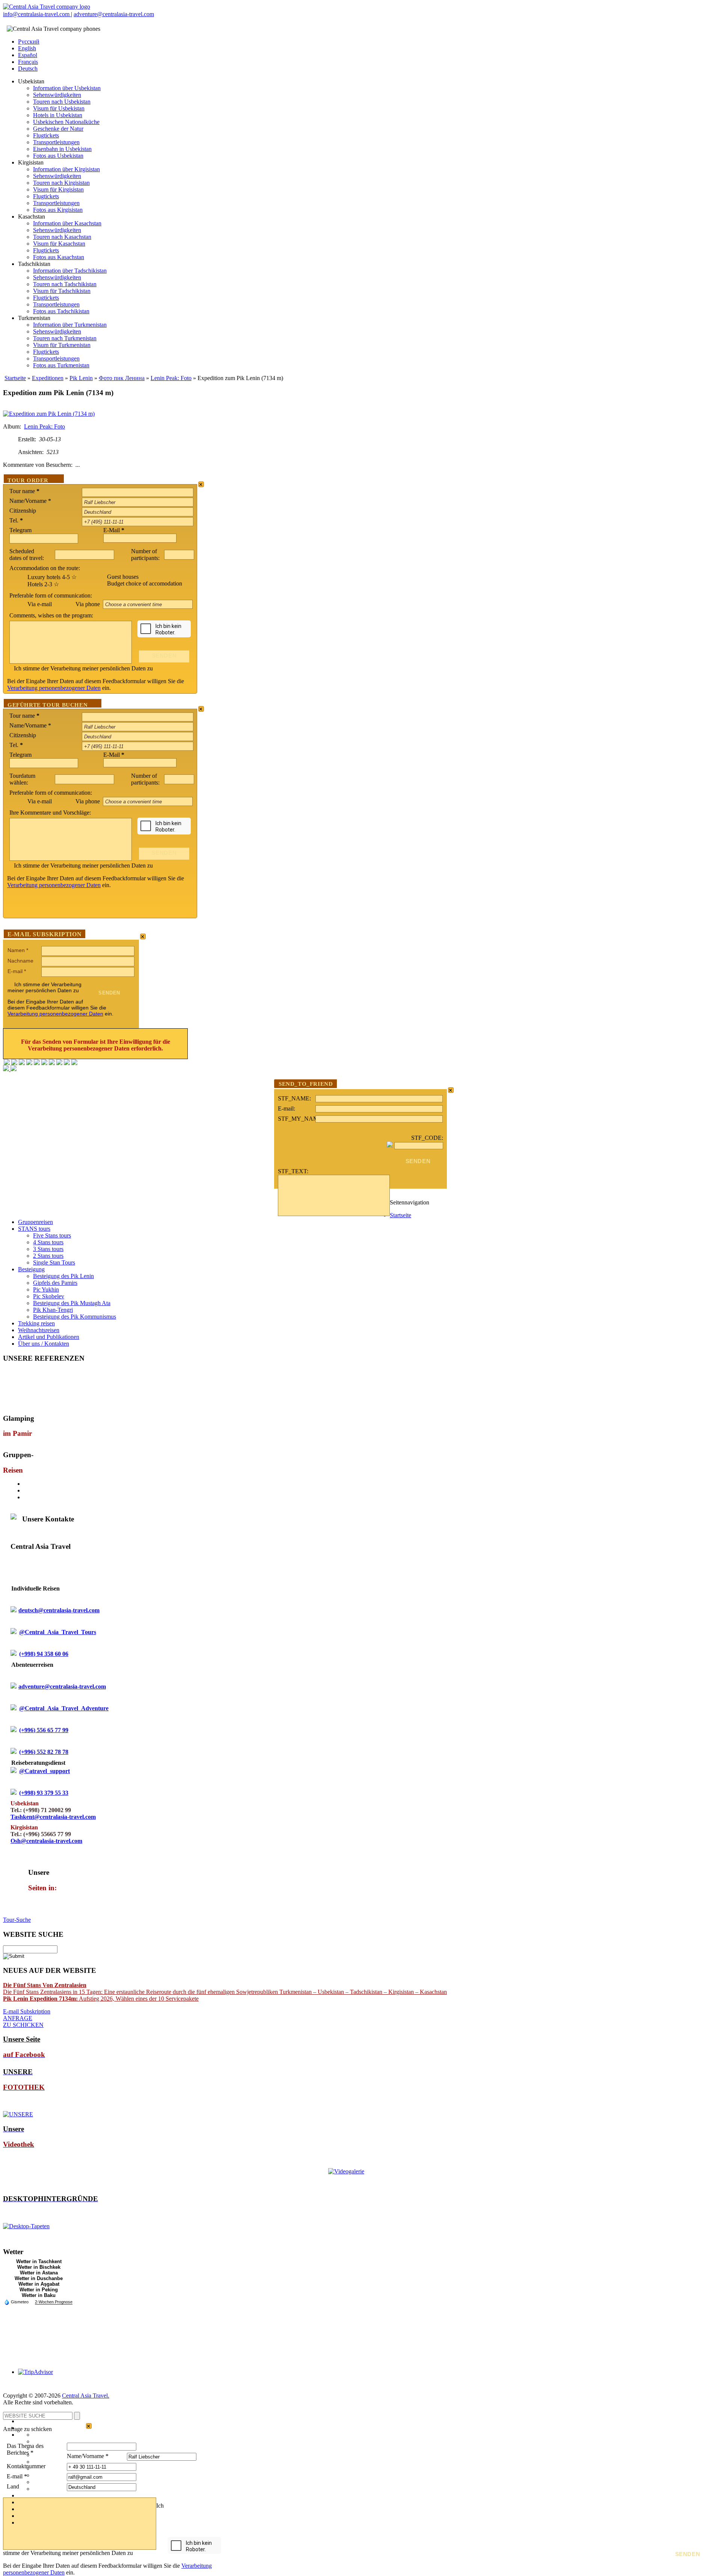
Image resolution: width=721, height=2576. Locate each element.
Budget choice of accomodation (145, 583)
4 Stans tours (48, 1242)
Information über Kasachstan (67, 223)
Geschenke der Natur (58, 129)
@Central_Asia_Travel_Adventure (64, 1708)
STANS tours (34, 1229)
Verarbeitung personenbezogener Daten (54, 688)
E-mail (17, 971)
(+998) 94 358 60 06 (44, 1654)
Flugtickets (46, 135)
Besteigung (31, 1269)
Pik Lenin (81, 378)
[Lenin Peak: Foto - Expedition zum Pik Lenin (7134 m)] (49, 414)
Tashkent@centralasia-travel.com (53, 1817)
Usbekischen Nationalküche (66, 122)
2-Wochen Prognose (54, 2302)
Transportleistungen (56, 142)
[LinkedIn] (59, 1063)
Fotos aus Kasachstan (59, 257)
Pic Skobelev (49, 1296)
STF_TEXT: (293, 1171)
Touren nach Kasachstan (62, 237)
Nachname (20, 961)
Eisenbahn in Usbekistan (62, 149)
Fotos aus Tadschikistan (61, 311)
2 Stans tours (48, 1256)
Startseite (15, 378)
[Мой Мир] (22, 1063)
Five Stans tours (52, 1235)
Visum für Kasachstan (59, 244)
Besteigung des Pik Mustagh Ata (72, 1303)
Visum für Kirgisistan (58, 189)
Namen (18, 950)
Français (28, 62)
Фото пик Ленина (122, 378)
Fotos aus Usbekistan (58, 156)
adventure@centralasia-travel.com (114, 14)
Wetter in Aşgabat (39, 2284)
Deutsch (28, 69)
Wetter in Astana (39, 2273)
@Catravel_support (44, 1771)
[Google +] (52, 1063)
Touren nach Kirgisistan (61, 183)
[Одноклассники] (29, 1063)
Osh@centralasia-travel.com (46, 1841)
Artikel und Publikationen (49, 1337)
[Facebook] (7, 1063)
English (27, 48)
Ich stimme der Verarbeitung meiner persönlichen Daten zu (83, 668)
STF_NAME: (294, 1098)
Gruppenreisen (35, 1222)
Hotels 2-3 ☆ (43, 584)
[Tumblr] (67, 1063)
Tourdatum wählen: (22, 779)
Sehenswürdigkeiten (57, 95)
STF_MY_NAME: (297, 1119)
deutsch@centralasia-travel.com (59, 1610)
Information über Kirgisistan (66, 169)
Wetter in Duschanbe (39, 2278)
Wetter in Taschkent (39, 2261)
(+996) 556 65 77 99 (44, 1730)
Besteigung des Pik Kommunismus (75, 1317)
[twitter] (37, 1063)
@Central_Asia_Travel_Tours (58, 1632)
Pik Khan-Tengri (53, 1310)
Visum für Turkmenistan (62, 345)
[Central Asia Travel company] (47, 7)
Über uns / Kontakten (44, 1344)
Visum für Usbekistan (59, 108)
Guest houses (123, 577)
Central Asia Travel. (86, 2396)
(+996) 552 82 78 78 (44, 1752)
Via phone (88, 604)
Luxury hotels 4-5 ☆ (52, 577)
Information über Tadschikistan (70, 271)
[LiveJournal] (44, 1063)
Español (28, 55)
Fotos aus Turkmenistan (61, 365)
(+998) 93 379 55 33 (44, 1793)
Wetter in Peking (39, 2290)
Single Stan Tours (54, 1262)
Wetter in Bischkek (39, 2267)
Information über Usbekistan (67, 88)
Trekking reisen (36, 1323)
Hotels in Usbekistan (58, 115)
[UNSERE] (18, 2114)
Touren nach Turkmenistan (65, 338)
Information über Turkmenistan (70, 325)
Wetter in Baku (39, 2295)
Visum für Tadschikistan (62, 291)
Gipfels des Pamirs (55, 1283)
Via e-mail (40, 604)
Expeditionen (48, 378)
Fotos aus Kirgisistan (58, 210)
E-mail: (287, 1108)
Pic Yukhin (46, 1290)
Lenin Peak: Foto (171, 378)
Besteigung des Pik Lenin (63, 1276)
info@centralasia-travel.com (37, 14)
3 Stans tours (48, 1249)
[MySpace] (74, 1063)
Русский (29, 41)
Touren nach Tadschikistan (65, 284)
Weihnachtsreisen (39, 1330)
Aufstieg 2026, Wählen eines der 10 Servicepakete (101, 1999)
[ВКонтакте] (14, 1063)
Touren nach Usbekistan (62, 102)
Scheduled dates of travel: (27, 555)
